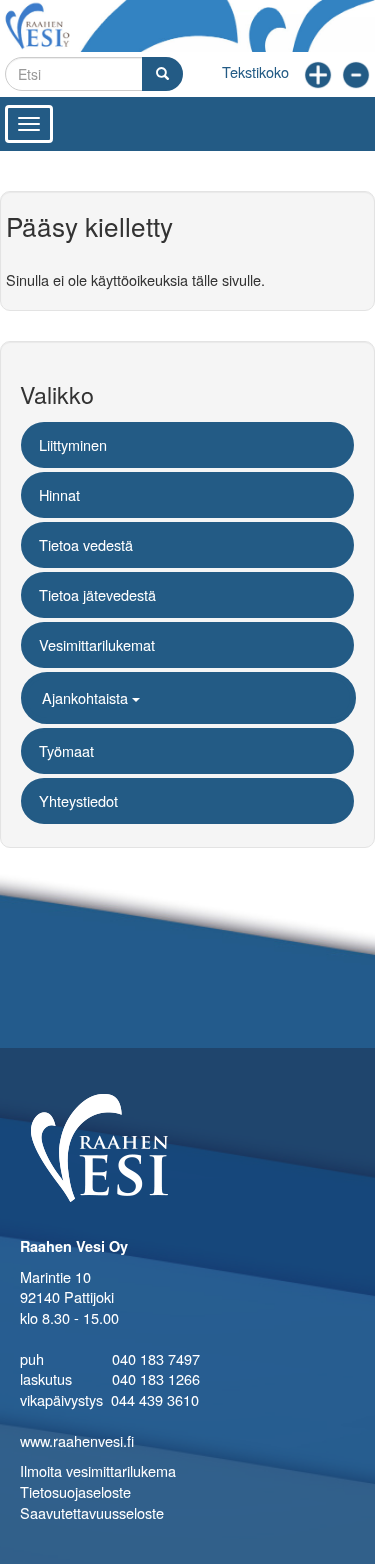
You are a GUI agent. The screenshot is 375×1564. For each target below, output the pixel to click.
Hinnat (59, 494)
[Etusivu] (187, 26)
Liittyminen (73, 444)
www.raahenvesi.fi (77, 1440)
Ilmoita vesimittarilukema (98, 1470)
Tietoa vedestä (86, 544)
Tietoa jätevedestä (97, 594)
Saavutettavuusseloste (92, 1512)
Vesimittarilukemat (97, 644)
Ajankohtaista (87, 697)
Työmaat (66, 750)
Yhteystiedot (78, 800)
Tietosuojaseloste (75, 1491)
